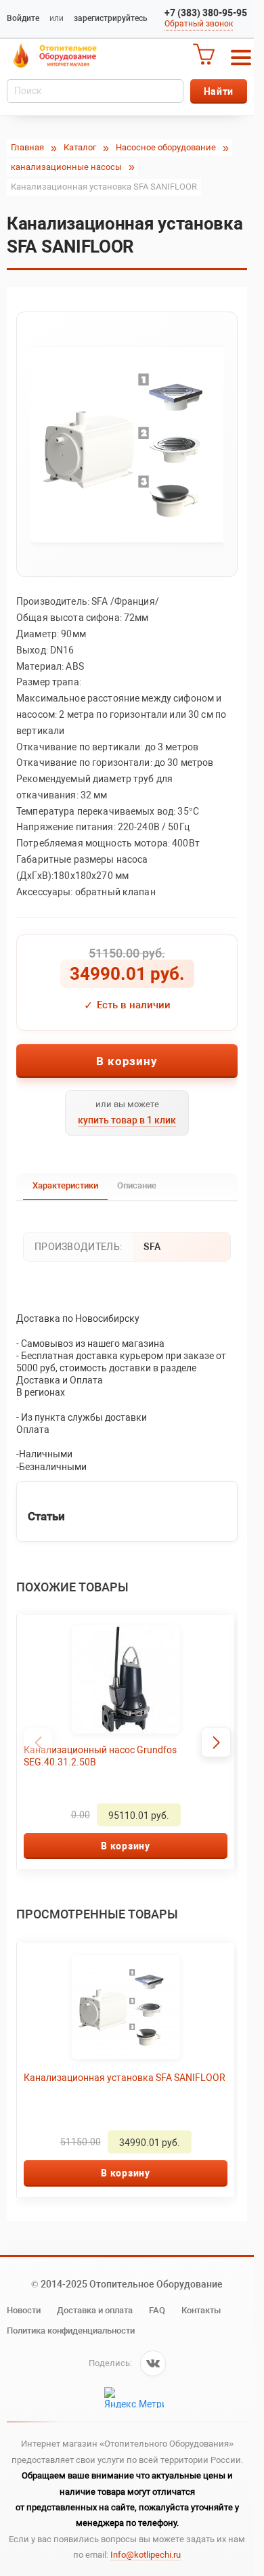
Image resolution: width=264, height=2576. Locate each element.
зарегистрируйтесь (111, 18)
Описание (137, 1185)
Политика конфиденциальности (71, 2331)
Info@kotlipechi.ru (146, 2555)
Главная (27, 147)
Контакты (201, 2310)
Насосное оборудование (166, 147)
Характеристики (65, 1185)
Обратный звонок (199, 24)
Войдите (23, 18)
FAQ (157, 2310)
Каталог (80, 147)
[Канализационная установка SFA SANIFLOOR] (127, 444)
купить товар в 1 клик (127, 1120)
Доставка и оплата (95, 2310)
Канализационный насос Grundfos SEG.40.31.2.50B (100, 1756)
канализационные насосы (66, 167)
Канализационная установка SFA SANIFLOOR (98, 2084)
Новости (24, 2310)
